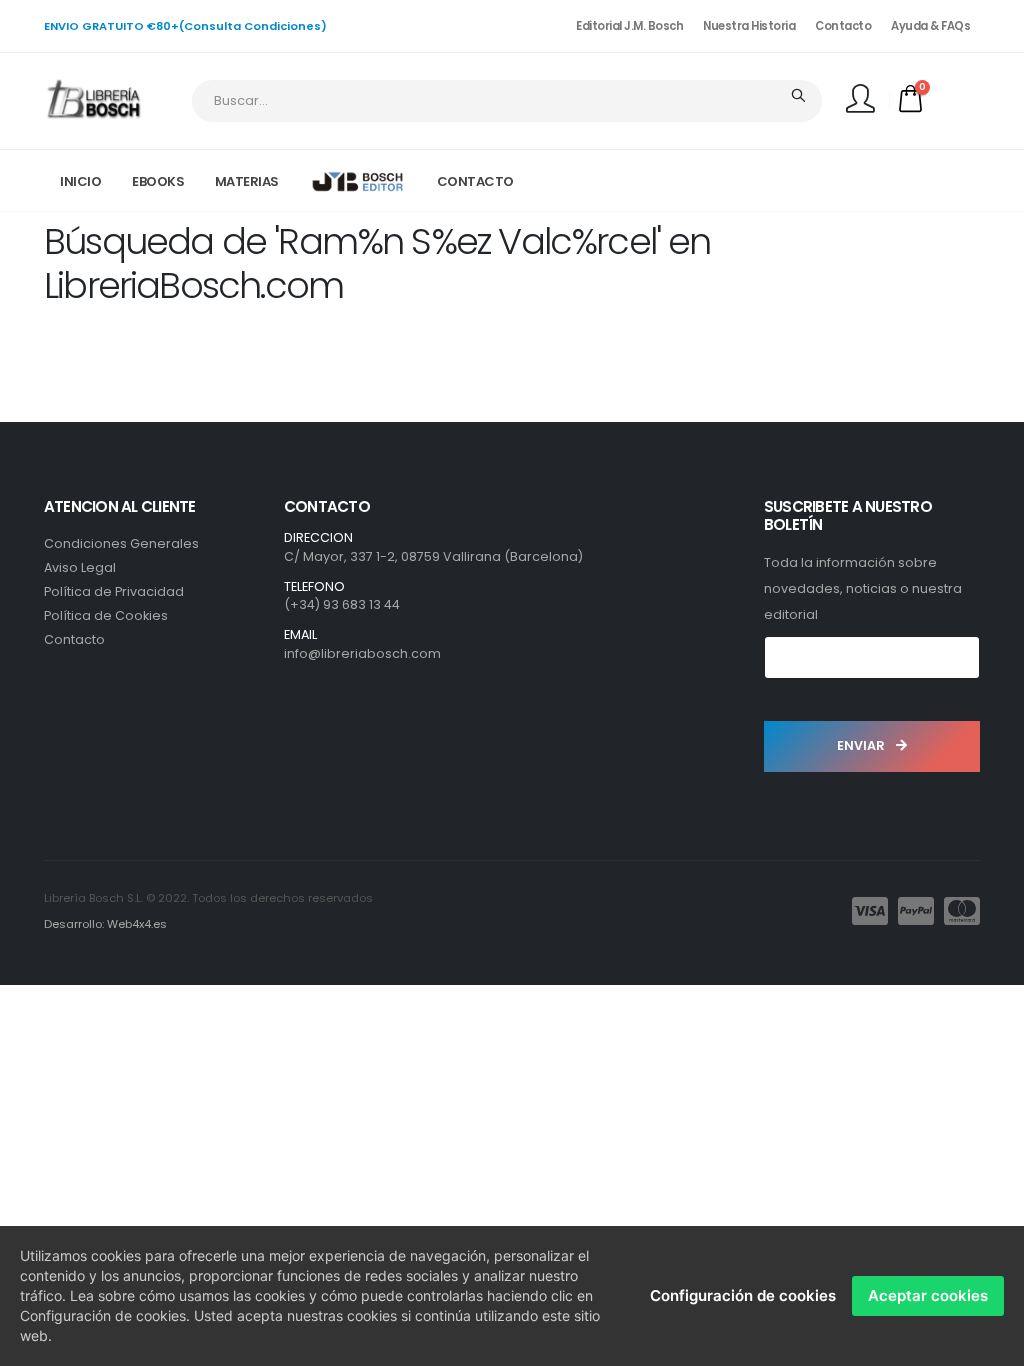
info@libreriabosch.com (362, 653)
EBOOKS (158, 181)
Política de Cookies (106, 615)
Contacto (843, 26)
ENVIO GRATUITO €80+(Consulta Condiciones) (185, 26)
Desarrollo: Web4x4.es (105, 924)
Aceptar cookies (928, 1295)
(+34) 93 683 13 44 (342, 604)
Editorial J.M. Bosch (629, 26)
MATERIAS (247, 181)
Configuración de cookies (743, 1295)
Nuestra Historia (749, 26)
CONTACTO (475, 181)
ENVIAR (862, 745)
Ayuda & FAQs (930, 26)
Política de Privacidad (114, 591)
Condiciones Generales (121, 543)
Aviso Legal (80, 567)
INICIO (80, 181)
